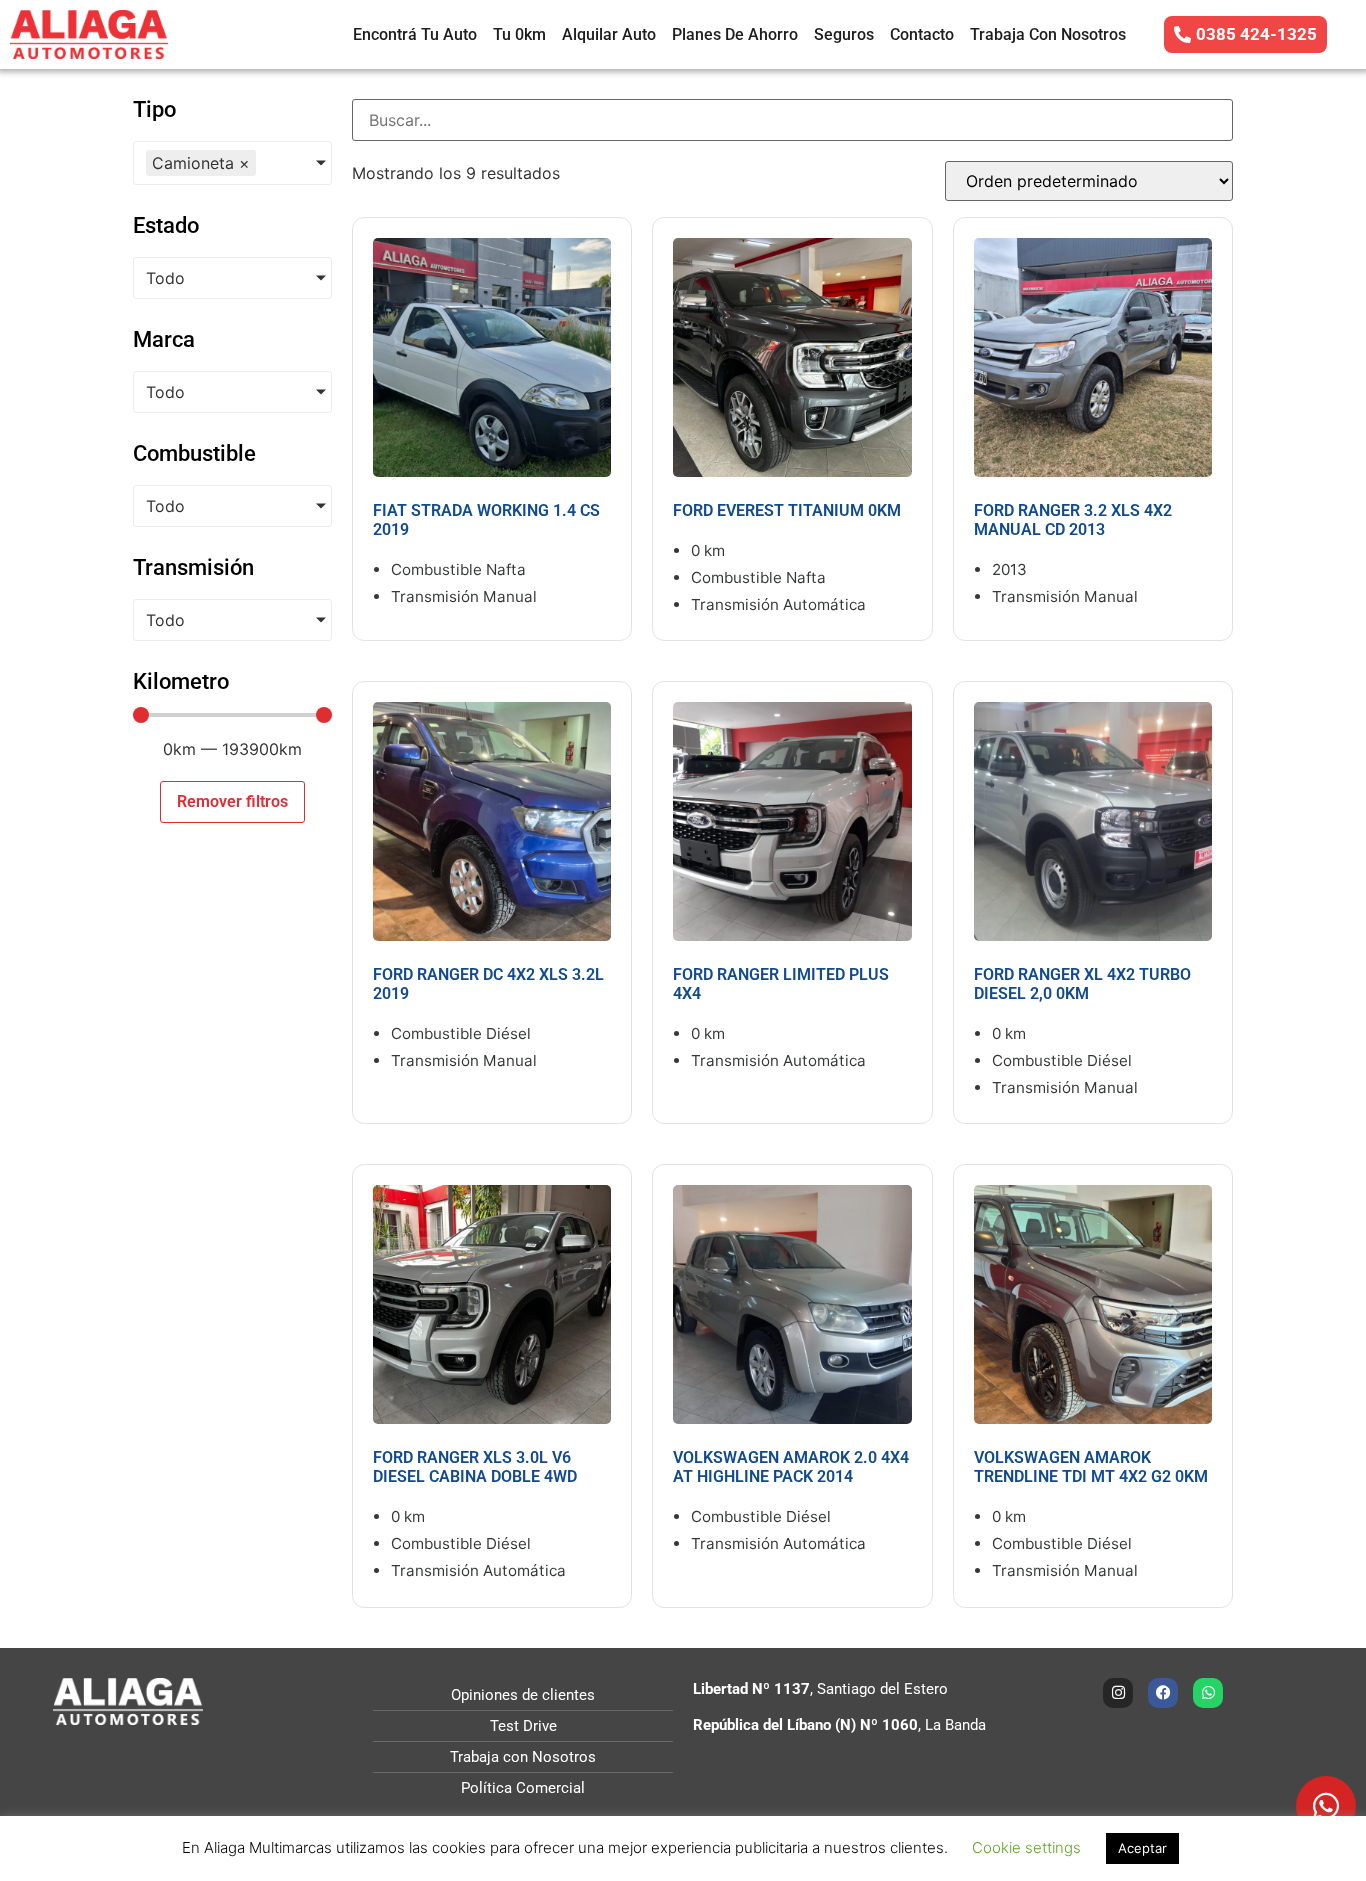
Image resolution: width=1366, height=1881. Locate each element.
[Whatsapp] (1208, 1693)
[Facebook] (1163, 1693)
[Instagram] (1118, 1693)
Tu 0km (519, 34)
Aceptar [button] (1142, 1848)
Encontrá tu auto (415, 34)
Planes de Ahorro (735, 34)
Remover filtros (232, 801)
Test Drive (523, 1726)
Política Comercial (523, 1788)
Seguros (844, 34)
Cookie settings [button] (1026, 1847)
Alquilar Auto (609, 34)
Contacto (922, 34)
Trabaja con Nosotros (1048, 34)
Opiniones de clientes (523, 1695)
